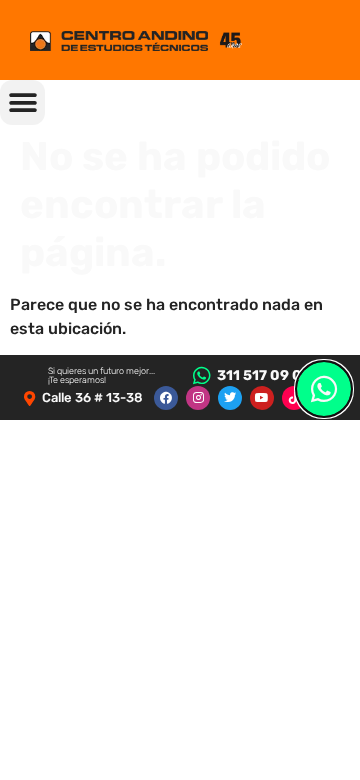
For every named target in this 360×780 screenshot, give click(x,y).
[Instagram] (198, 398)
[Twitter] (230, 398)
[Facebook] (166, 398)
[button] (22, 102)
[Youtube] (262, 398)
